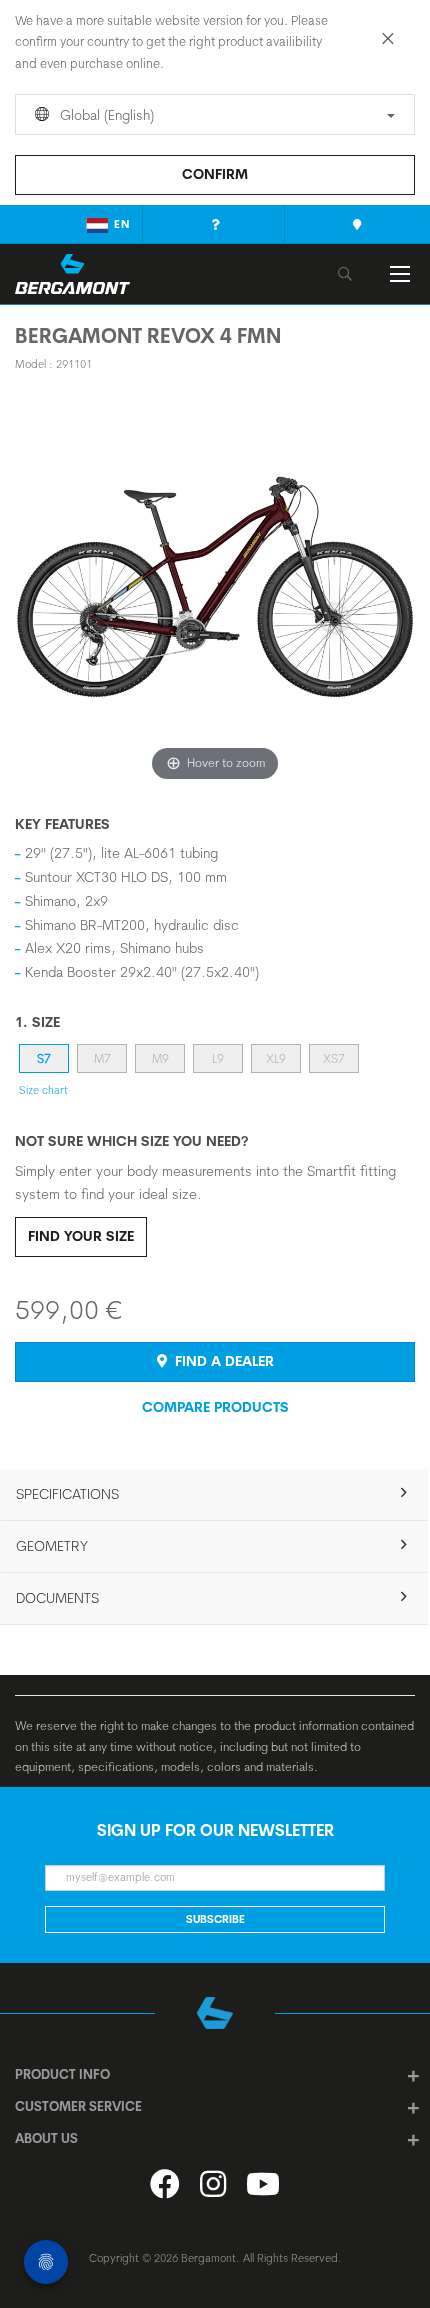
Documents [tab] (57, 1598)
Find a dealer (222, 1361)
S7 (44, 1058)
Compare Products (215, 1407)
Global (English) (105, 115)
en (122, 224)
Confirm (215, 174)
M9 (160, 1058)
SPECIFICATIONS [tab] (67, 1494)
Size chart (43, 1090)
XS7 (334, 1058)
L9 (218, 1058)
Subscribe (215, 1919)
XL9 (276, 1058)
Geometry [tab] (52, 1546)
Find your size (81, 1236)
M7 (102, 1058)
